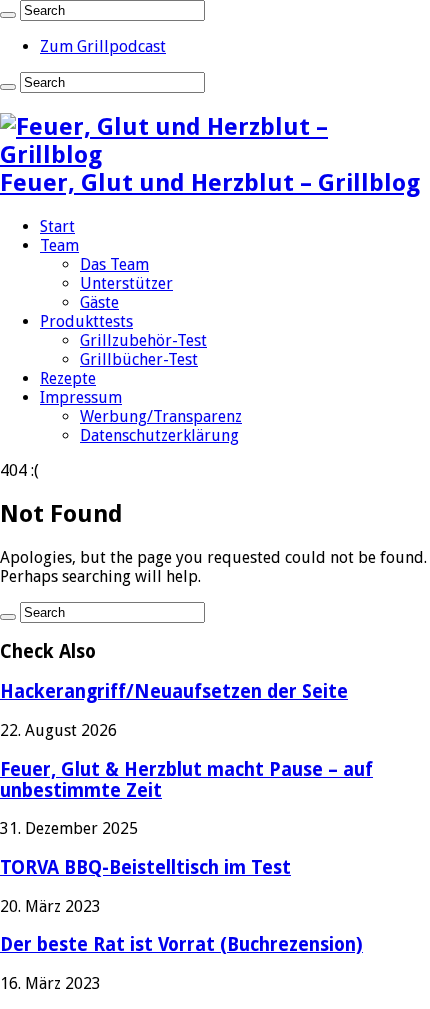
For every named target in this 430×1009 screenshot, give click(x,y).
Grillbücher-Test (139, 359)
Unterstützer (126, 283)
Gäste (99, 302)
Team (59, 245)
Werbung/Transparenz (161, 416)
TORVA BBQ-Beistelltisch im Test (145, 867)
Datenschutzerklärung (159, 435)
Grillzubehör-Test (143, 340)
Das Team (114, 264)
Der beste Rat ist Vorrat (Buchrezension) (181, 944)
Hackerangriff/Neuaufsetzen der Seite (174, 691)
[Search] (8, 15)
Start (57, 226)
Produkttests (86, 321)
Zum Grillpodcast (103, 46)
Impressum (81, 397)
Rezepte (68, 378)
